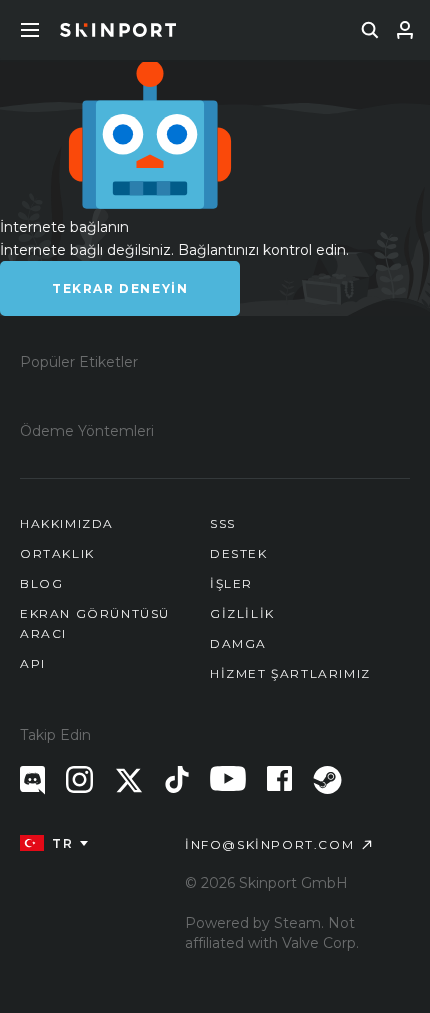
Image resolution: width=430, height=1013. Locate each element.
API (33, 663)
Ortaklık (57, 553)
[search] (370, 30)
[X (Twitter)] (129, 780)
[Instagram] (79, 779)
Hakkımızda (67, 523)
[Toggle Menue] (30, 30)
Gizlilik (242, 613)
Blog (41, 583)
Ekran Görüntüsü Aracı (95, 623)
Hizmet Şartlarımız (290, 673)
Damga (238, 643)
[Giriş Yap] (405, 30)
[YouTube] (228, 778)
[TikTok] (177, 779)
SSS (223, 523)
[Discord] (32, 780)
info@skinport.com (269, 844)
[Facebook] (279, 778)
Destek (239, 553)
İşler (231, 583)
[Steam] (327, 780)
